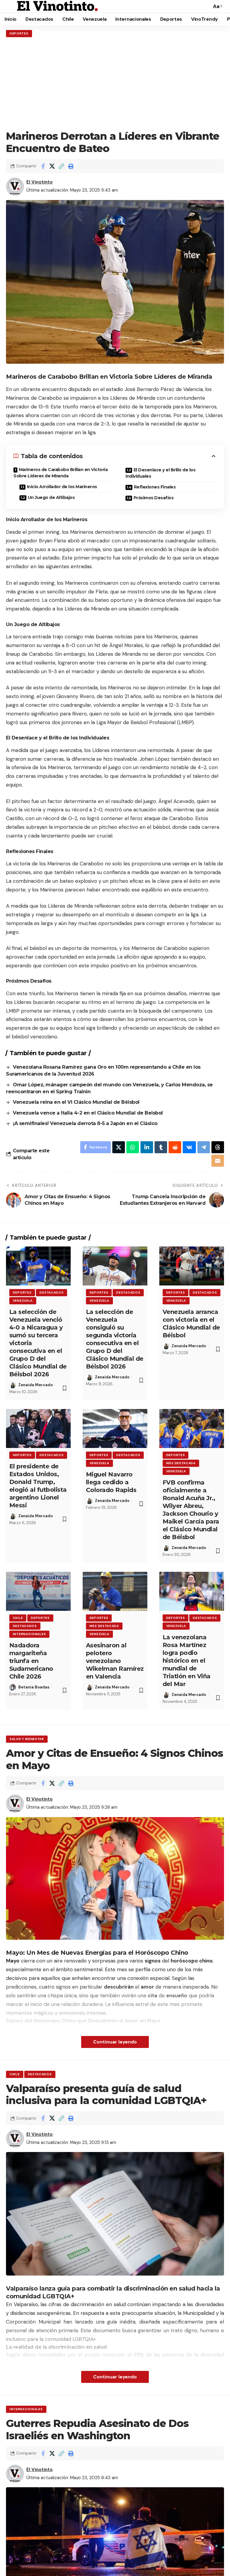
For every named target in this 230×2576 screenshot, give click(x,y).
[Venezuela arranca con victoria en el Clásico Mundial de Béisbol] (192, 1266)
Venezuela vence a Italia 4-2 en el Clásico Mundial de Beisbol (88, 1113)
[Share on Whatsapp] (133, 1147)
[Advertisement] (115, 84)
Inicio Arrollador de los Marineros (62, 487)
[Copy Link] (61, 166)
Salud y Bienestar (27, 1739)
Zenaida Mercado (35, 1385)
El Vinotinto (40, 182)
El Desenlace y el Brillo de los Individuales (160, 473)
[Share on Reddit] (175, 1147)
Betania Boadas (34, 1687)
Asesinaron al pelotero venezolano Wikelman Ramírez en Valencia (115, 1661)
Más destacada (181, 1463)
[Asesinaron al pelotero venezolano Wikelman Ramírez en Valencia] (115, 1591)
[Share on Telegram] (204, 1147)
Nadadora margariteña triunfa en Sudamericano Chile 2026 (31, 1661)
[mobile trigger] (11, 6)
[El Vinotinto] (57, 6)
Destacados (52, 1292)
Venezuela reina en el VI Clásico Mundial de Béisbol (76, 1102)
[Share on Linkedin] (147, 1147)
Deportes (19, 33)
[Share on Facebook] (43, 166)
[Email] (218, 1161)
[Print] (71, 166)
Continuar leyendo (115, 2042)
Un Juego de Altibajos (51, 497)
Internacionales (29, 1634)
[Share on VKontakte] (189, 1147)
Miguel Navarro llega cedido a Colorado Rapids (111, 1482)
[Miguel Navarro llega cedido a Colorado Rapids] (115, 1428)
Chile (18, 1618)
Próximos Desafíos (154, 498)
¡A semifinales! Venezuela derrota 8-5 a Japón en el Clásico (85, 1123)
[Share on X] (52, 166)
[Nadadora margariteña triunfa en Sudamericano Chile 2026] (38, 1591)
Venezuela (23, 1301)
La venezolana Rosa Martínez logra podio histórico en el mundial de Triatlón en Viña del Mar (187, 1661)
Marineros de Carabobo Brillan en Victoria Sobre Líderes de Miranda (60, 473)
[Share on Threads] (218, 1147)
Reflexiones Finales (155, 487)
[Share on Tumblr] (161, 1147)
